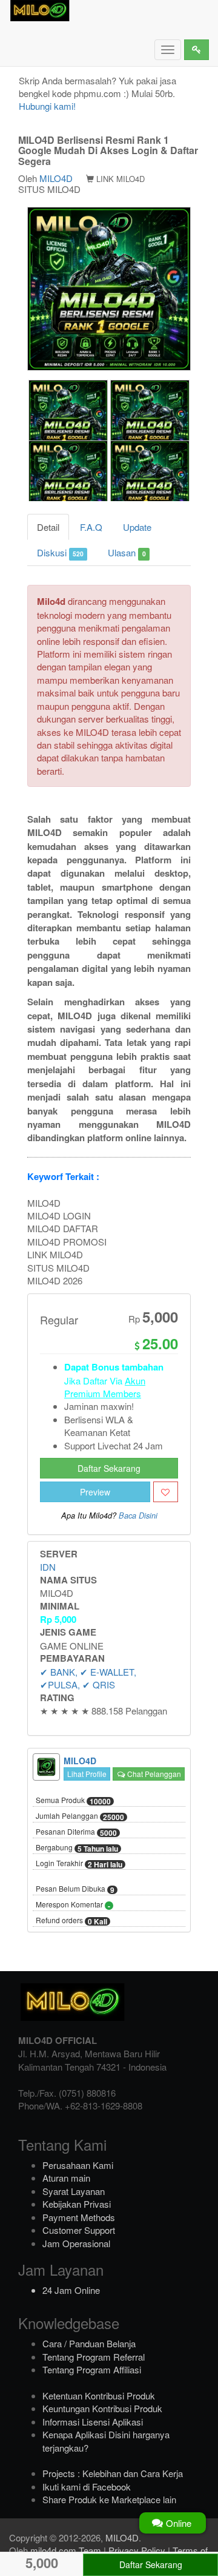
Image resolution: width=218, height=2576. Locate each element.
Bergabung (77, 1848)
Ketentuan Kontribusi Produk (99, 2396)
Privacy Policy (137, 2550)
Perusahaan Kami (78, 2165)
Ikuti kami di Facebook (87, 2487)
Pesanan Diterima (76, 1832)
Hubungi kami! (47, 106)
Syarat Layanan (74, 2191)
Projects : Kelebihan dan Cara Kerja (113, 2473)
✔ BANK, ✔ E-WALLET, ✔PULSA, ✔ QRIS (88, 1678)
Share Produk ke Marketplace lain (109, 2499)
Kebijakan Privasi (77, 2204)
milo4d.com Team (66, 2550)
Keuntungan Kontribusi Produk (102, 2408)
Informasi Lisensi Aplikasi (93, 2422)
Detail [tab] (48, 527)
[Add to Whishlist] (166, 1492)
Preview (95, 1492)
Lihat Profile (87, 1774)
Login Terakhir (79, 1864)
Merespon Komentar (73, 1905)
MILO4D (56, 178)
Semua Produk (73, 1801)
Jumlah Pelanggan (80, 1816)
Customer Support (79, 2230)
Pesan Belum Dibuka (75, 1889)
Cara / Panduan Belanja (89, 2343)
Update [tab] (137, 527)
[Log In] (197, 50)
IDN (48, 1567)
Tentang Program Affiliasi (92, 2369)
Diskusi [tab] (60, 552)
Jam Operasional (76, 2243)
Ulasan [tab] (127, 552)
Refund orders (71, 1921)
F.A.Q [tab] (91, 527)
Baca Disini (138, 1516)
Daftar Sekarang (109, 1468)
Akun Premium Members (105, 1387)
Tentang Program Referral (94, 2357)
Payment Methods (79, 2217)
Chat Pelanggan (153, 1774)
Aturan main (66, 2178)
